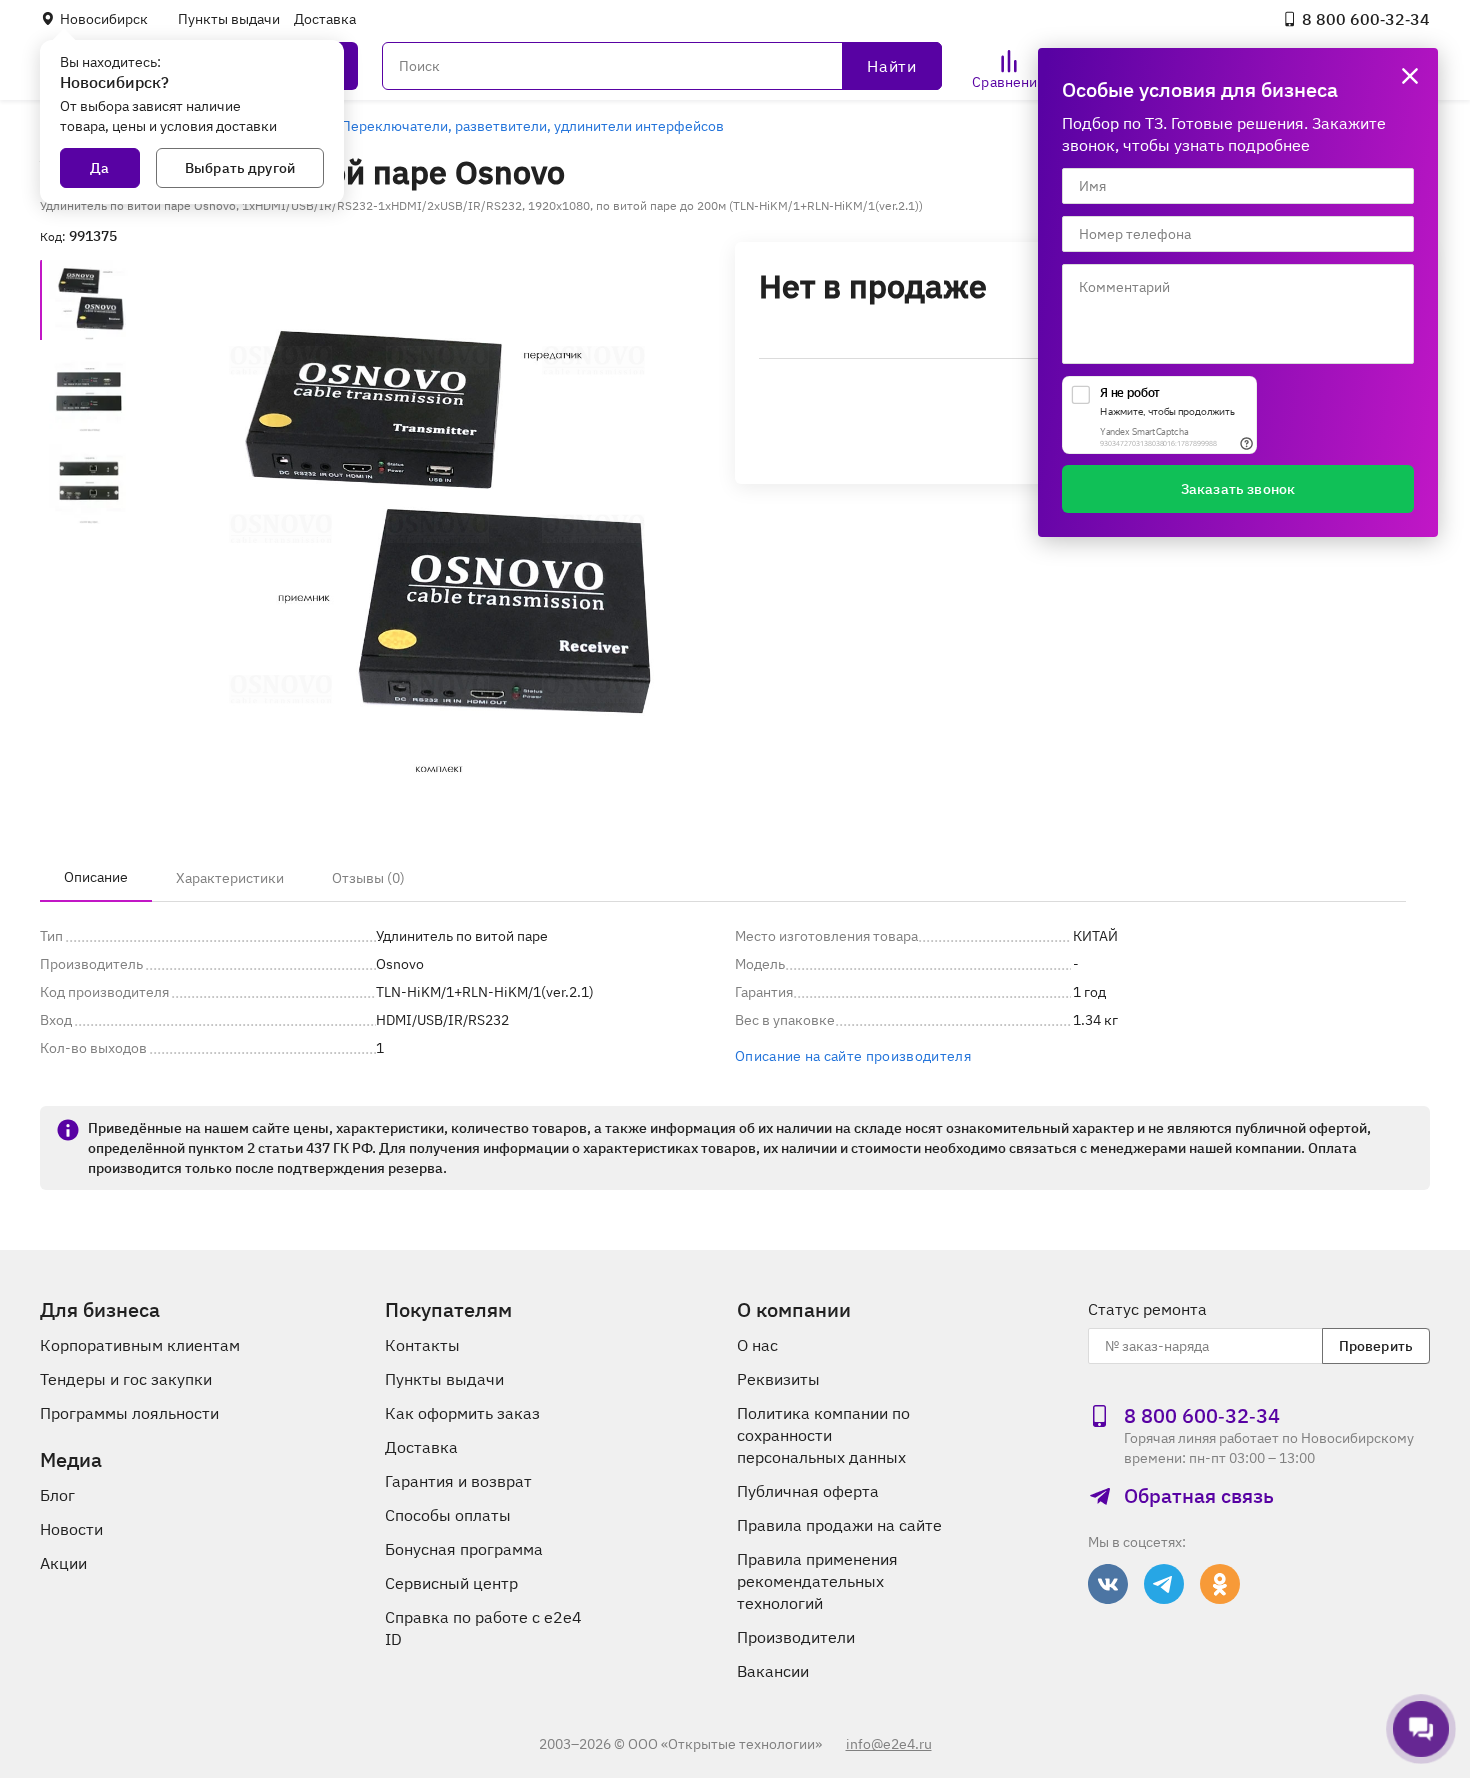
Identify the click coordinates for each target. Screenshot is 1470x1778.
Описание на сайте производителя (853, 1056)
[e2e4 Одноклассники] (1220, 1584)
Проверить (1376, 1346)
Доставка (325, 19)
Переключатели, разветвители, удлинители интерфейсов (532, 126)
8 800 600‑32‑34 (1366, 19)
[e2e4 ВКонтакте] (1108, 1584)
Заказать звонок (1238, 489)
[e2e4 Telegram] (1164, 1584)
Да (99, 168)
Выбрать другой (240, 168)
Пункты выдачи (229, 19)
